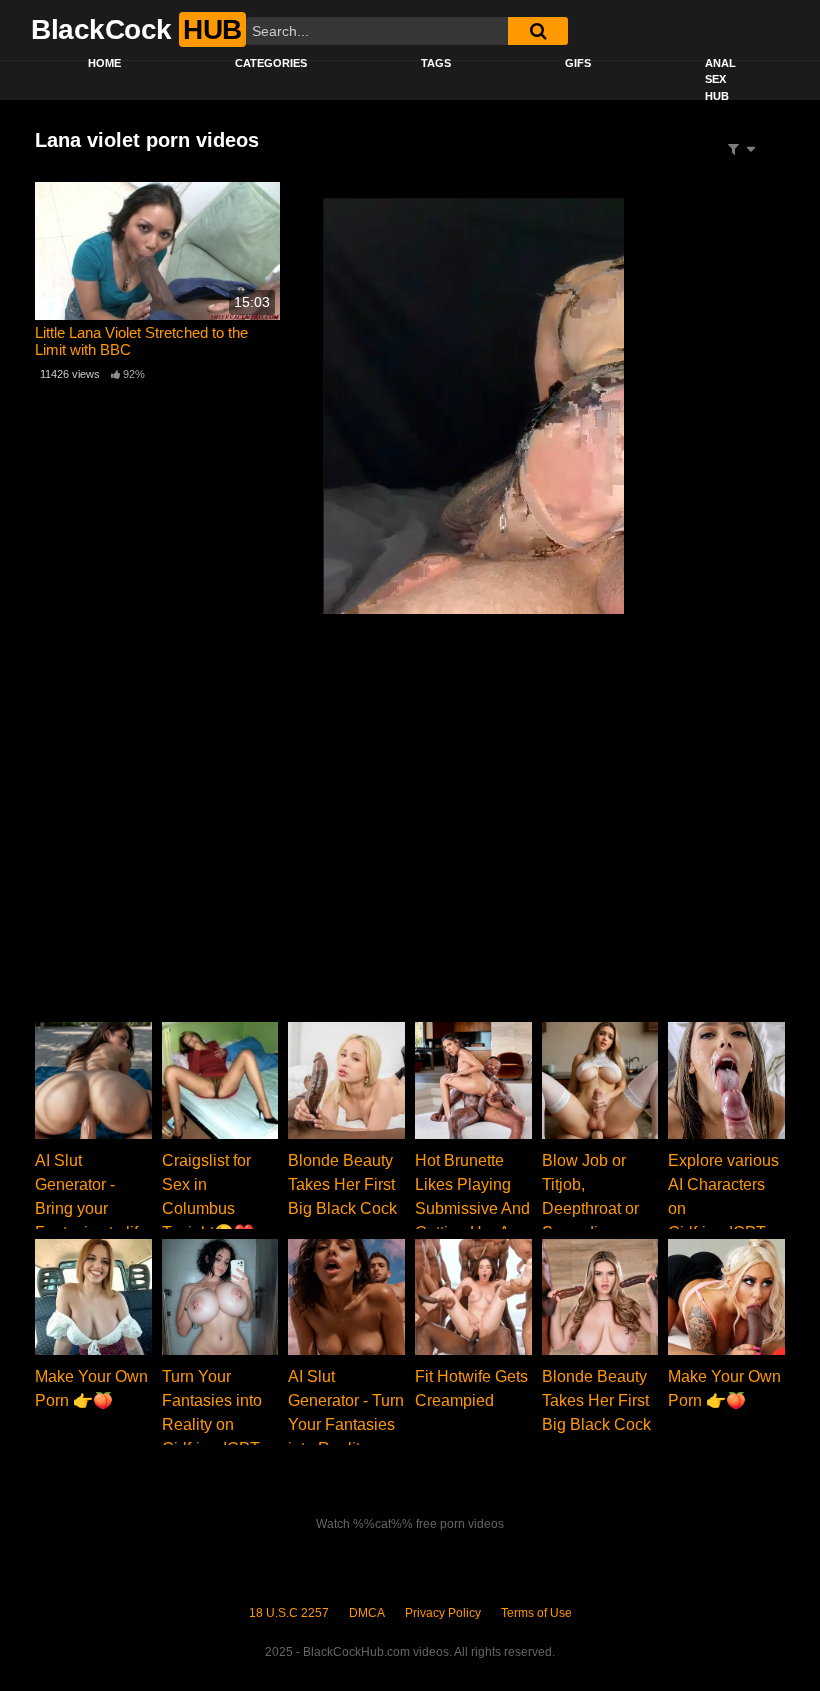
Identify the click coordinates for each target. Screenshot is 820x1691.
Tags (436, 63)
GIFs (578, 63)
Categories (271, 63)
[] (538, 31)
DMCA (367, 1613)
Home (104, 63)
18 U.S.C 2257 (289, 1613)
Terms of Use (536, 1613)
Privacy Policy (443, 1613)
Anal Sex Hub (720, 79)
